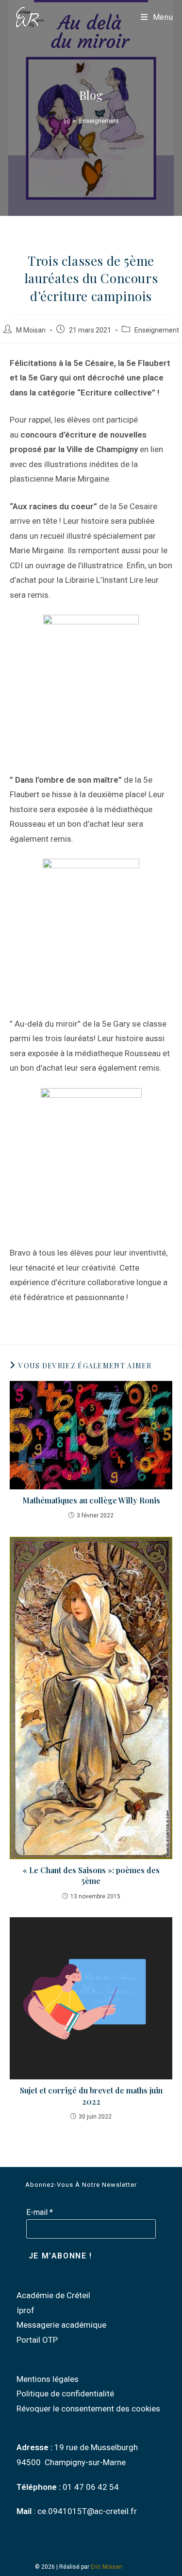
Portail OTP (37, 2340)
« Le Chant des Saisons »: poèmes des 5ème (91, 1875)
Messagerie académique (61, 2325)
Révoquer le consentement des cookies (88, 2409)
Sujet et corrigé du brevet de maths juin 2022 (91, 2096)
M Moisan (31, 330)
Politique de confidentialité (65, 2394)
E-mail (40, 2212)
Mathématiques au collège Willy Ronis (91, 1500)
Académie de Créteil (53, 2295)
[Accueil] (67, 121)
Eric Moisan (107, 2567)
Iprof (25, 2310)
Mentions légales (48, 2379)
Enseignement (99, 121)
